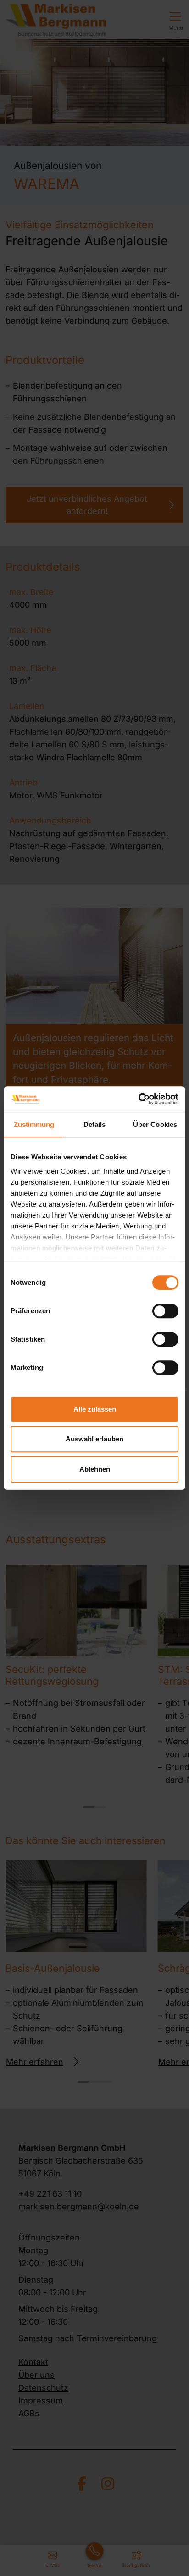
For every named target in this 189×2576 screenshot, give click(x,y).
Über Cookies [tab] (155, 1124)
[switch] (165, 1311)
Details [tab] (95, 1124)
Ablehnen (95, 1469)
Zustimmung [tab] (34, 1124)
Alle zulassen (95, 1409)
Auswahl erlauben (94, 1439)
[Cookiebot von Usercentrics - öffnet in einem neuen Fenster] (138, 1099)
